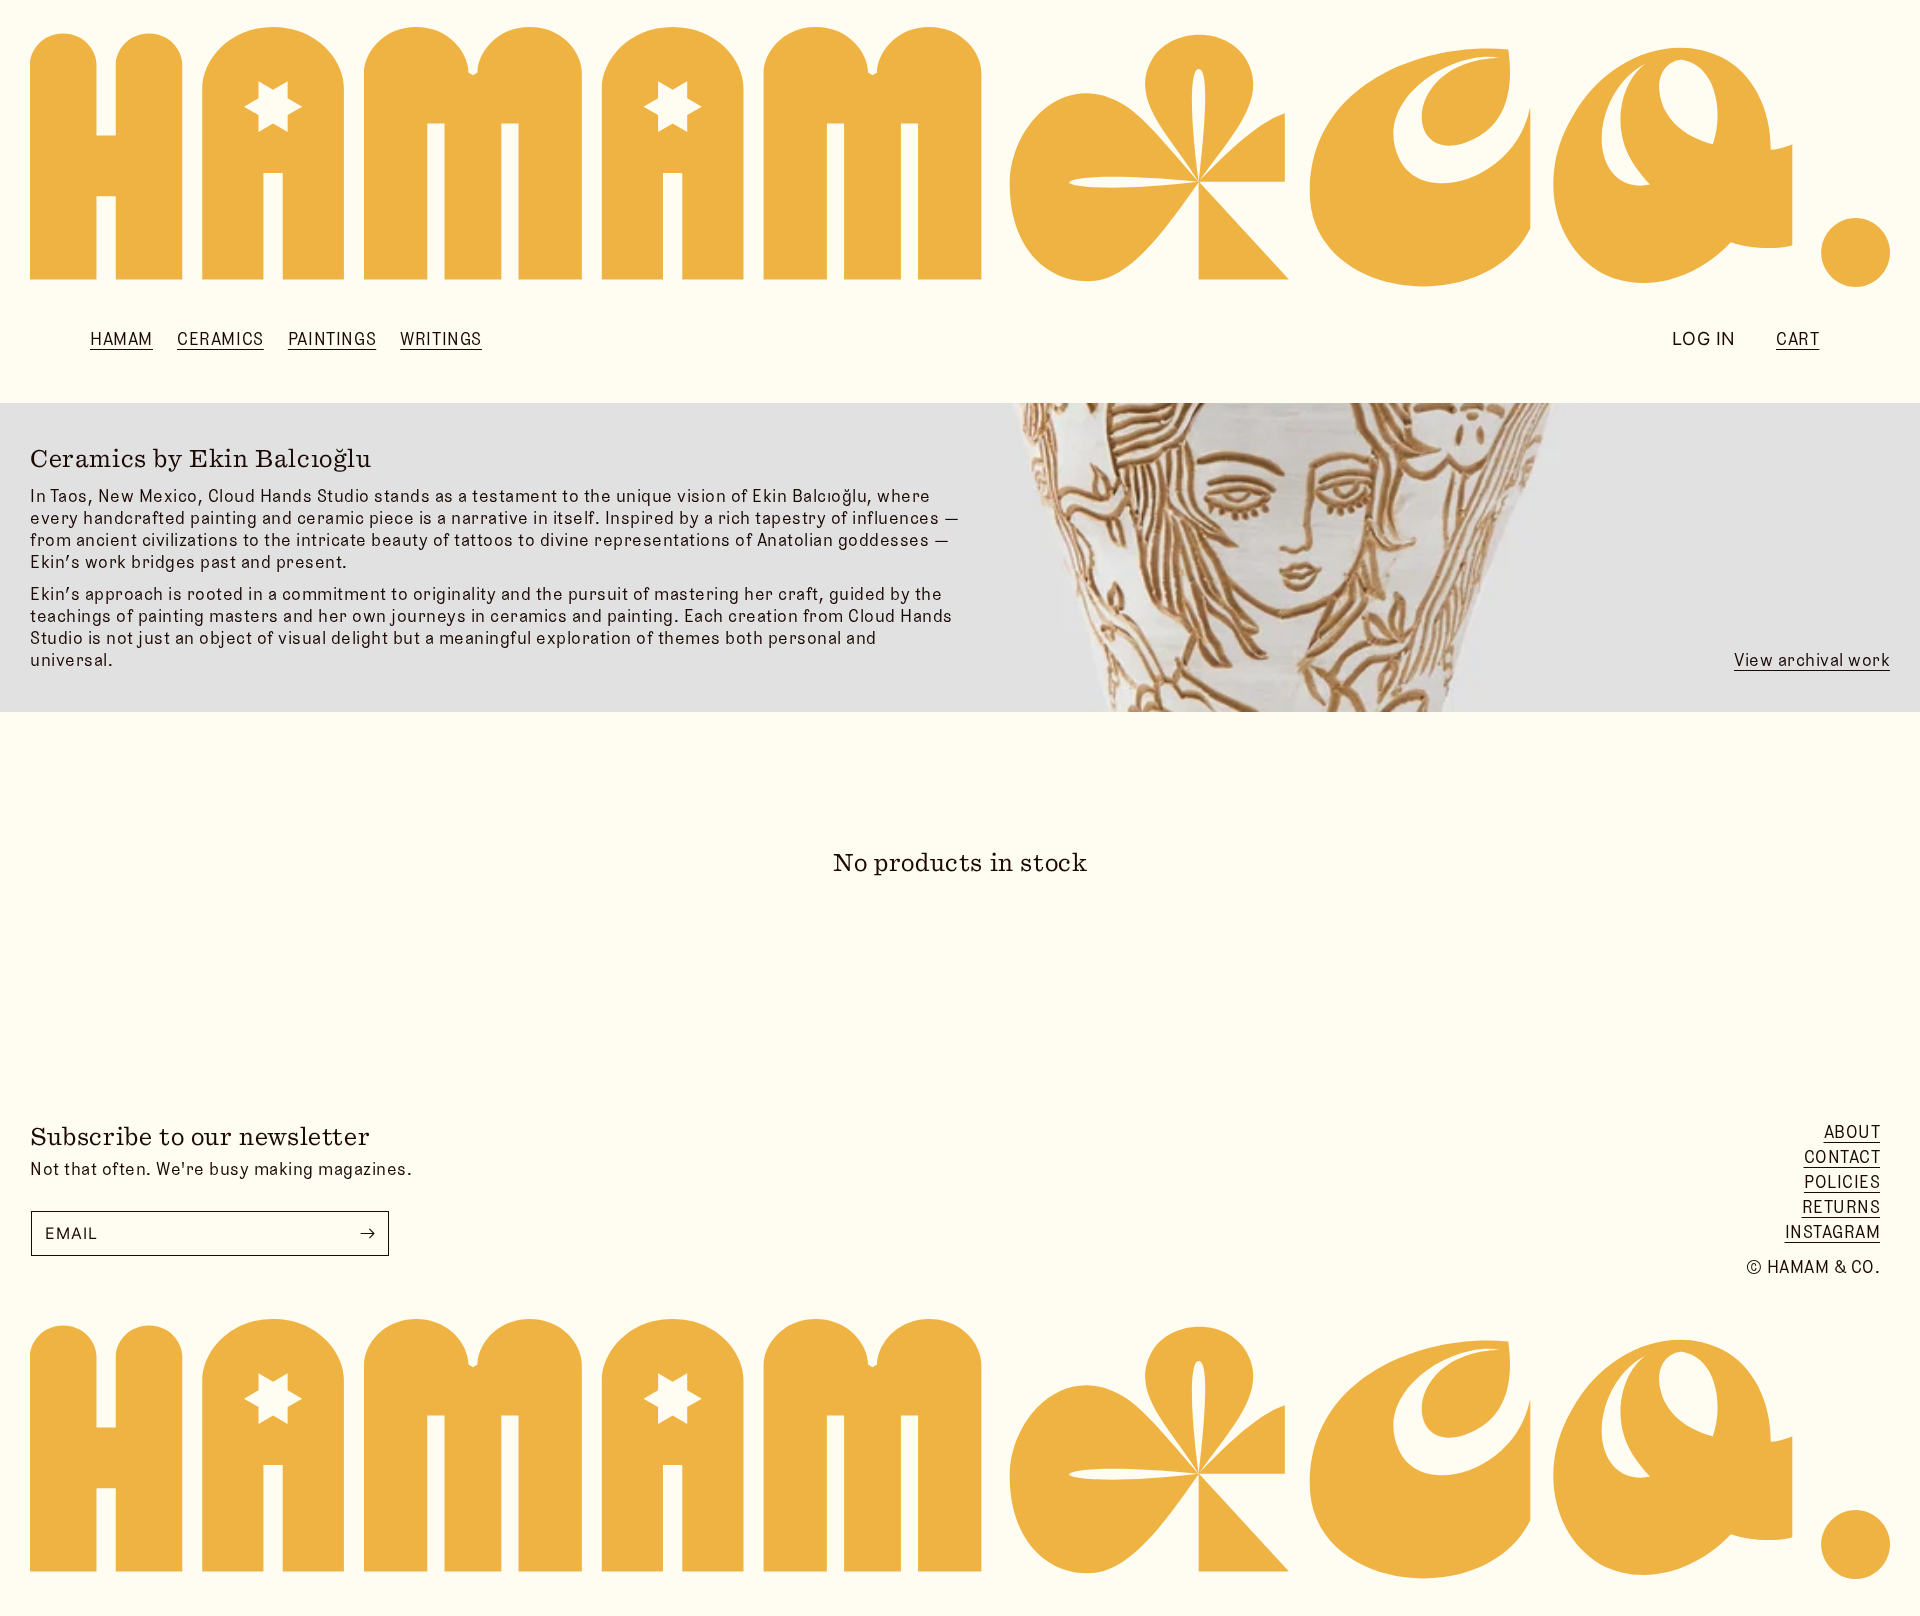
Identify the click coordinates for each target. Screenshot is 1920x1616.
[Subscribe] (367, 1233)
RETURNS (1841, 1207)
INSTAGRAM (1833, 1232)
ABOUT (1852, 1132)
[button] (121, 339)
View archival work (1812, 660)
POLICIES (1842, 1182)
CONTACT (1842, 1157)
